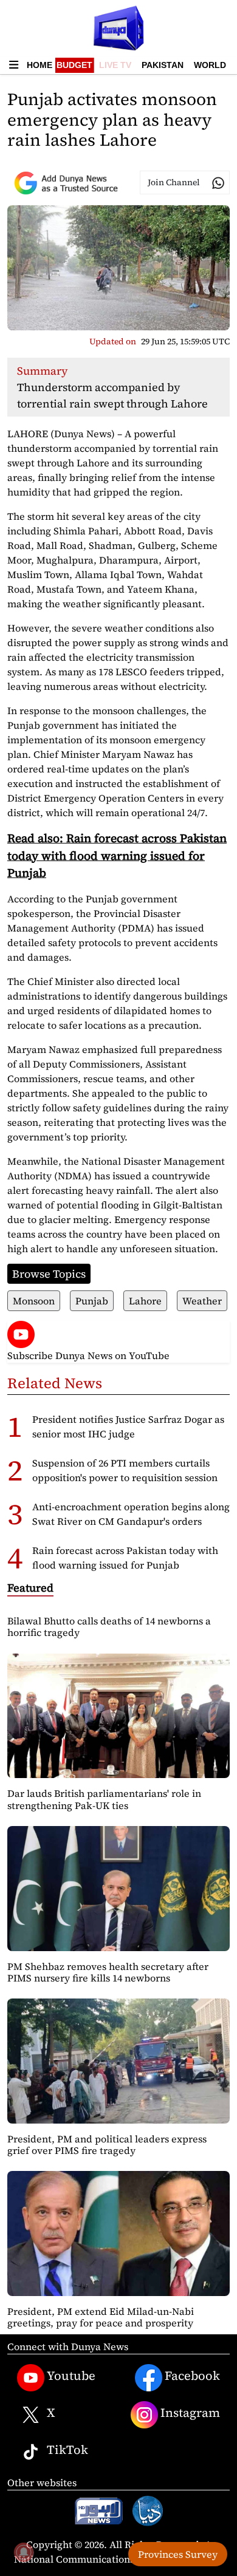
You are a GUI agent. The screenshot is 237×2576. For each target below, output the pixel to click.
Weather (202, 1301)
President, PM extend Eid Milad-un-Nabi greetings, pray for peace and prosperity (101, 2317)
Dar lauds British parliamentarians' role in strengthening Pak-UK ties (104, 1799)
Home (39, 65)
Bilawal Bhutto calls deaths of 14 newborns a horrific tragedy (109, 1627)
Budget (74, 65)
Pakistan (163, 65)
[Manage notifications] (24, 2552)
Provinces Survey (178, 2554)
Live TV (115, 65)
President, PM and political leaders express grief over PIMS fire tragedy (107, 2145)
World (210, 65)
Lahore (145, 1301)
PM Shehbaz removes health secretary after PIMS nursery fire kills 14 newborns (108, 1972)
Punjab (92, 1301)
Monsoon (34, 1301)
